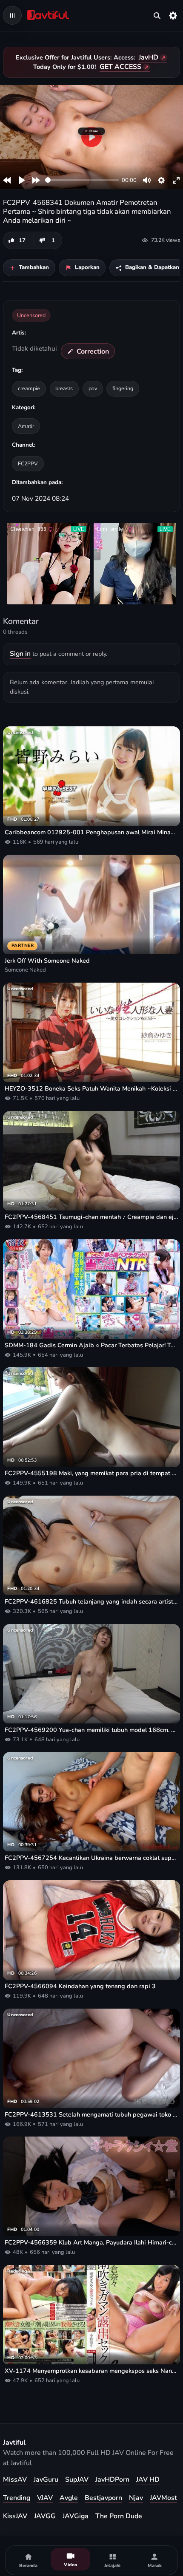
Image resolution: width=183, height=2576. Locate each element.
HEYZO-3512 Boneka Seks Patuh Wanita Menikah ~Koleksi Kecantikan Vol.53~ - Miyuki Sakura (91, 1089)
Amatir (26, 426)
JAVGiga (76, 2516)
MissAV (15, 2480)
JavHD (149, 57)
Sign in (20, 654)
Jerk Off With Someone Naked (47, 961)
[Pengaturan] (173, 15)
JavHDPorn (112, 2480)
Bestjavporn (103, 2498)
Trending (17, 2498)
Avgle (69, 2498)
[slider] (82, 180)
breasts (64, 388)
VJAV (45, 2498)
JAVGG (45, 2516)
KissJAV (15, 2516)
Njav (136, 2498)
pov (93, 388)
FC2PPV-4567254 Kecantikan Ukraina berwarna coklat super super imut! (91, 1858)
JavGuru (46, 2480)
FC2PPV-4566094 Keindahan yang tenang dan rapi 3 (80, 1986)
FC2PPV (28, 463)
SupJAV (77, 2480)
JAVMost (163, 2498)
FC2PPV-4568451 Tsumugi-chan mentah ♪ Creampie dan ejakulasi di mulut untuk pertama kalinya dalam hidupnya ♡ (91, 1217)
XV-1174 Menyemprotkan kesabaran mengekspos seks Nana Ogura (91, 2371)
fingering (123, 388)
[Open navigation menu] (12, 15)
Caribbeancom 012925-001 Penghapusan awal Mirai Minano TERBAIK (91, 832)
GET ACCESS (120, 67)
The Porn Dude (119, 2516)
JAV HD (148, 2480)
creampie (29, 388)
